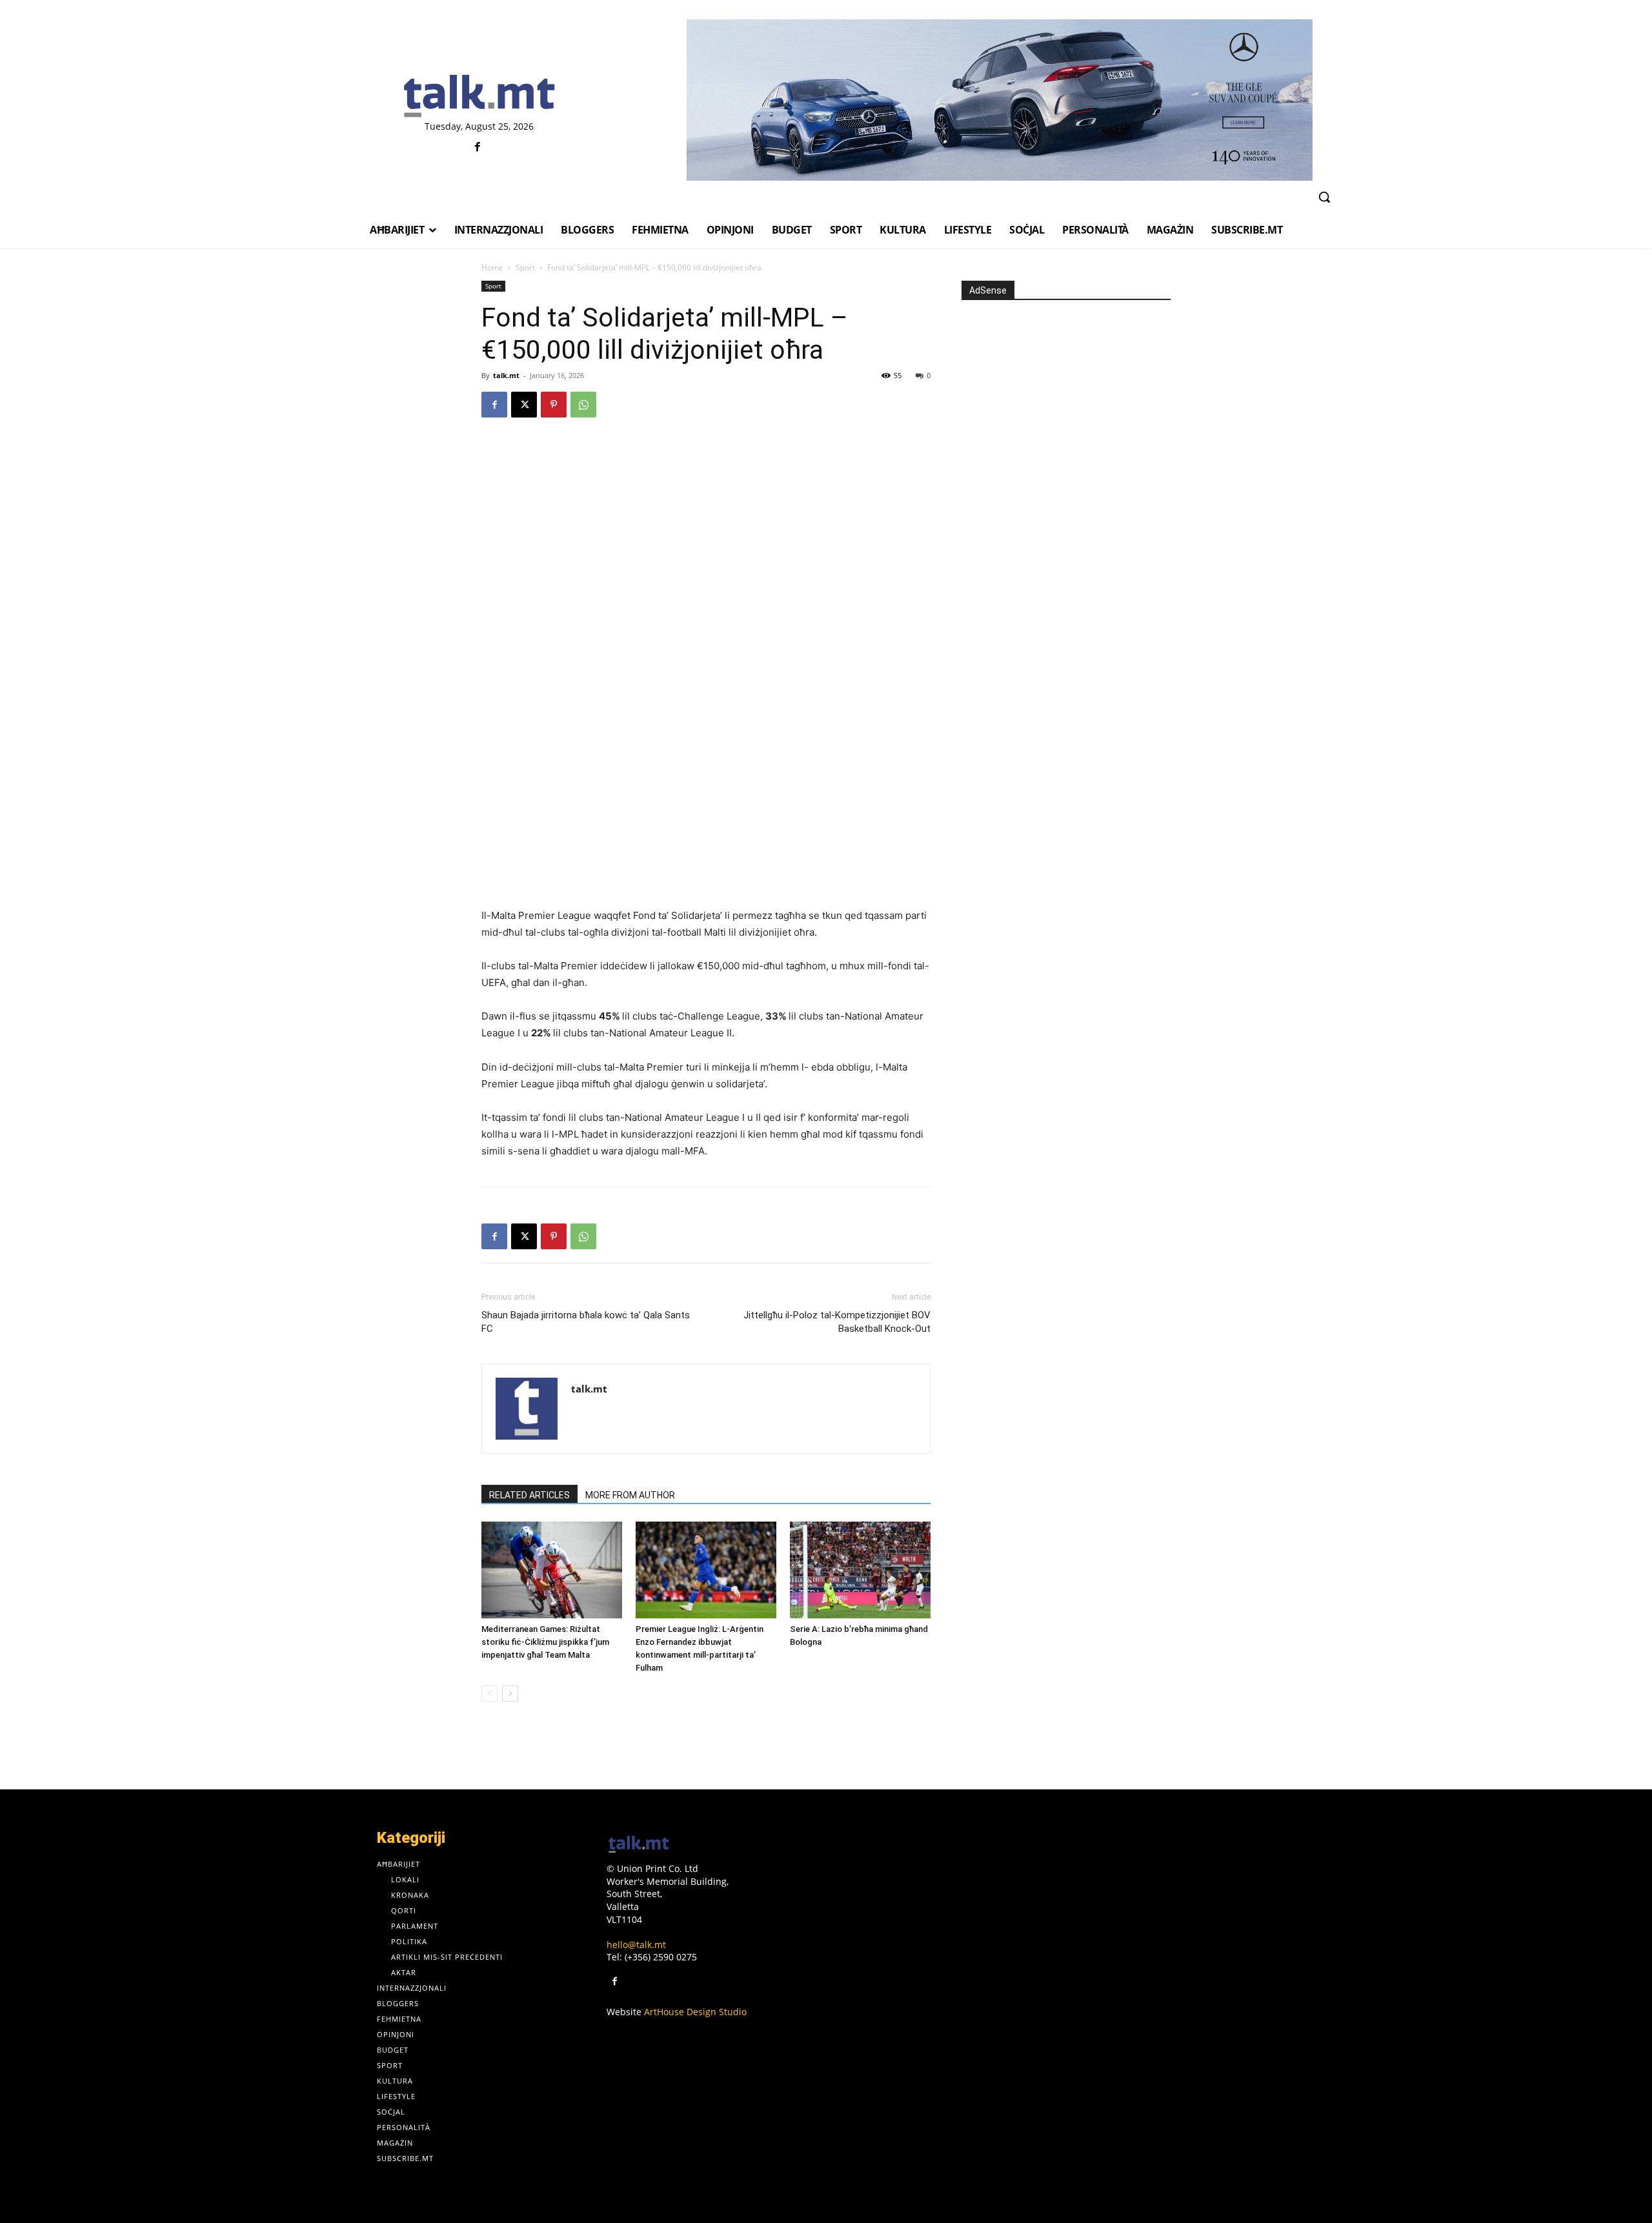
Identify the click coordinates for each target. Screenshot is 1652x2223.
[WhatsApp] (583, 405)
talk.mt (506, 375)
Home (492, 267)
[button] (1324, 197)
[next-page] (510, 1694)
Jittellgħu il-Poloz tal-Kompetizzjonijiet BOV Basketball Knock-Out (837, 1322)
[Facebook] (478, 147)
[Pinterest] (554, 405)
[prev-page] (489, 1694)
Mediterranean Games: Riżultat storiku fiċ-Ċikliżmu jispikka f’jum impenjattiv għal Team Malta (545, 1642)
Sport (525, 267)
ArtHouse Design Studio (695, 2012)
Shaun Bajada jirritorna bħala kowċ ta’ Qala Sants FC (586, 1322)
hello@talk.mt (636, 1945)
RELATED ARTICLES (529, 1495)
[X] (524, 405)
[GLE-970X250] (999, 100)
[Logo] (479, 97)
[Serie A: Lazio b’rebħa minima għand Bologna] (860, 1570)
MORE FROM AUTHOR (630, 1495)
